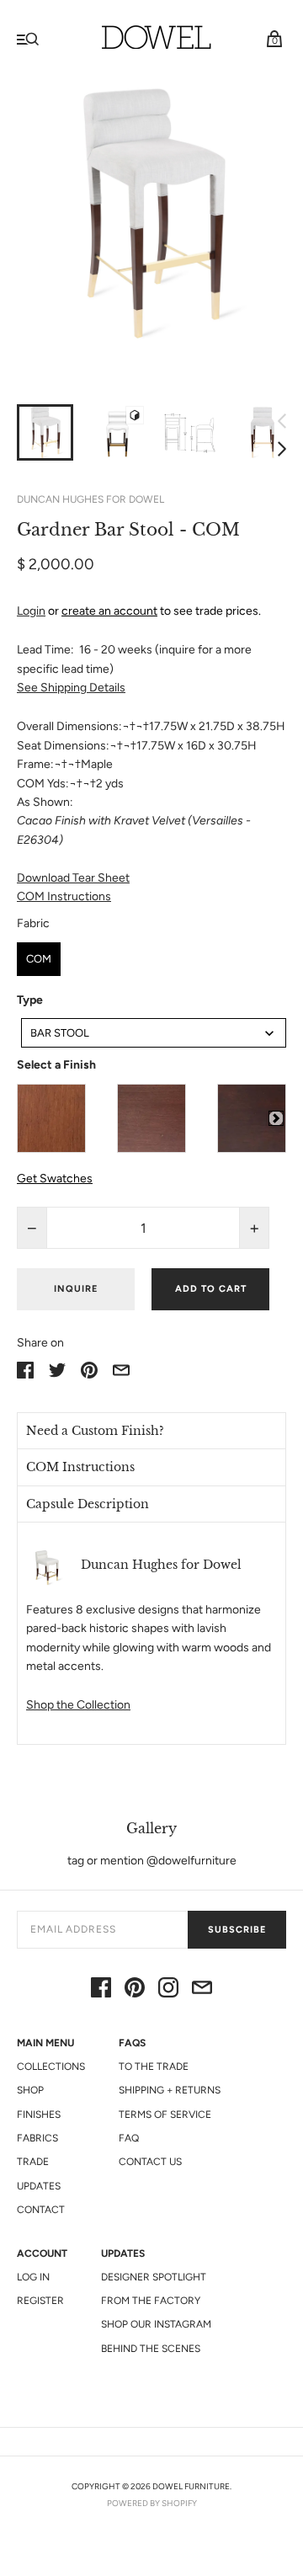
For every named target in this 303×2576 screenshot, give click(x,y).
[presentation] (276, 1118)
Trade (33, 2162)
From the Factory (151, 2301)
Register (40, 2301)
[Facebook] (101, 1990)
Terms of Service (165, 2115)
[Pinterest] (135, 1990)
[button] (151, 1431)
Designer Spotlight (154, 2277)
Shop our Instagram (156, 2324)
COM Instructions (64, 896)
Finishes (39, 2115)
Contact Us (150, 2162)
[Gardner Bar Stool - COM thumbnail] (45, 432)
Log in (33, 2277)
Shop (30, 2090)
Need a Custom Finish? (95, 1431)
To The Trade (154, 2067)
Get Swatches (55, 1179)
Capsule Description (88, 1504)
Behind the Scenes (151, 2349)
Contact (41, 2210)
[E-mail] (202, 1990)
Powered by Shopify (152, 2503)
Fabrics (37, 2138)
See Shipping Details (71, 688)
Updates (39, 2186)
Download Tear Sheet (73, 878)
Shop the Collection (78, 1705)
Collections (51, 2067)
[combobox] (154, 1033)
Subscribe (237, 1930)
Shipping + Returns (170, 2090)
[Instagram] (168, 1990)
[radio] (39, 959)
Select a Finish (56, 1065)
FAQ (129, 2138)
